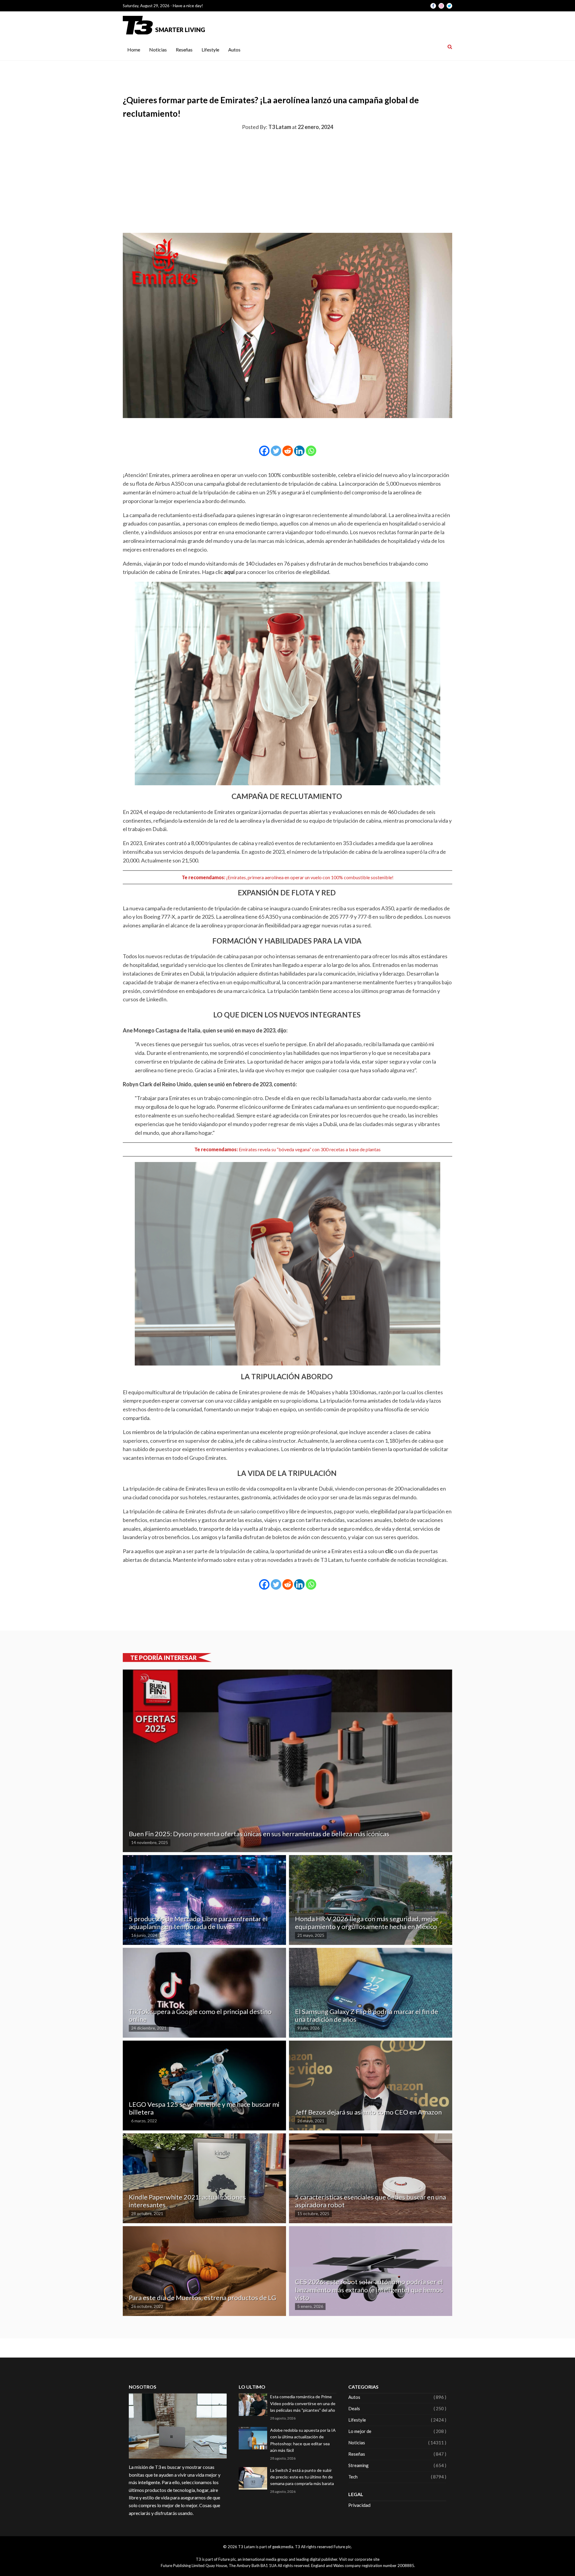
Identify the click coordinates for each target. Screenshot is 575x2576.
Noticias (158, 50)
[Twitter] (276, 451)
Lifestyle (210, 50)
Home (134, 50)
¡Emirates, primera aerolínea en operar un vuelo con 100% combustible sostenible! (310, 877)
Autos (234, 50)
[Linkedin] (299, 451)
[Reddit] (288, 451)
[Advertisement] (287, 180)
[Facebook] (264, 451)
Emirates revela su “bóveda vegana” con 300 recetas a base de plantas (310, 1149)
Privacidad (359, 2505)
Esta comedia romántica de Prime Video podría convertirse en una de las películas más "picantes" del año (303, 2403)
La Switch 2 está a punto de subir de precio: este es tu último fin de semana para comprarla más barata (302, 2477)
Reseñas (184, 50)
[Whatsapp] (311, 451)
